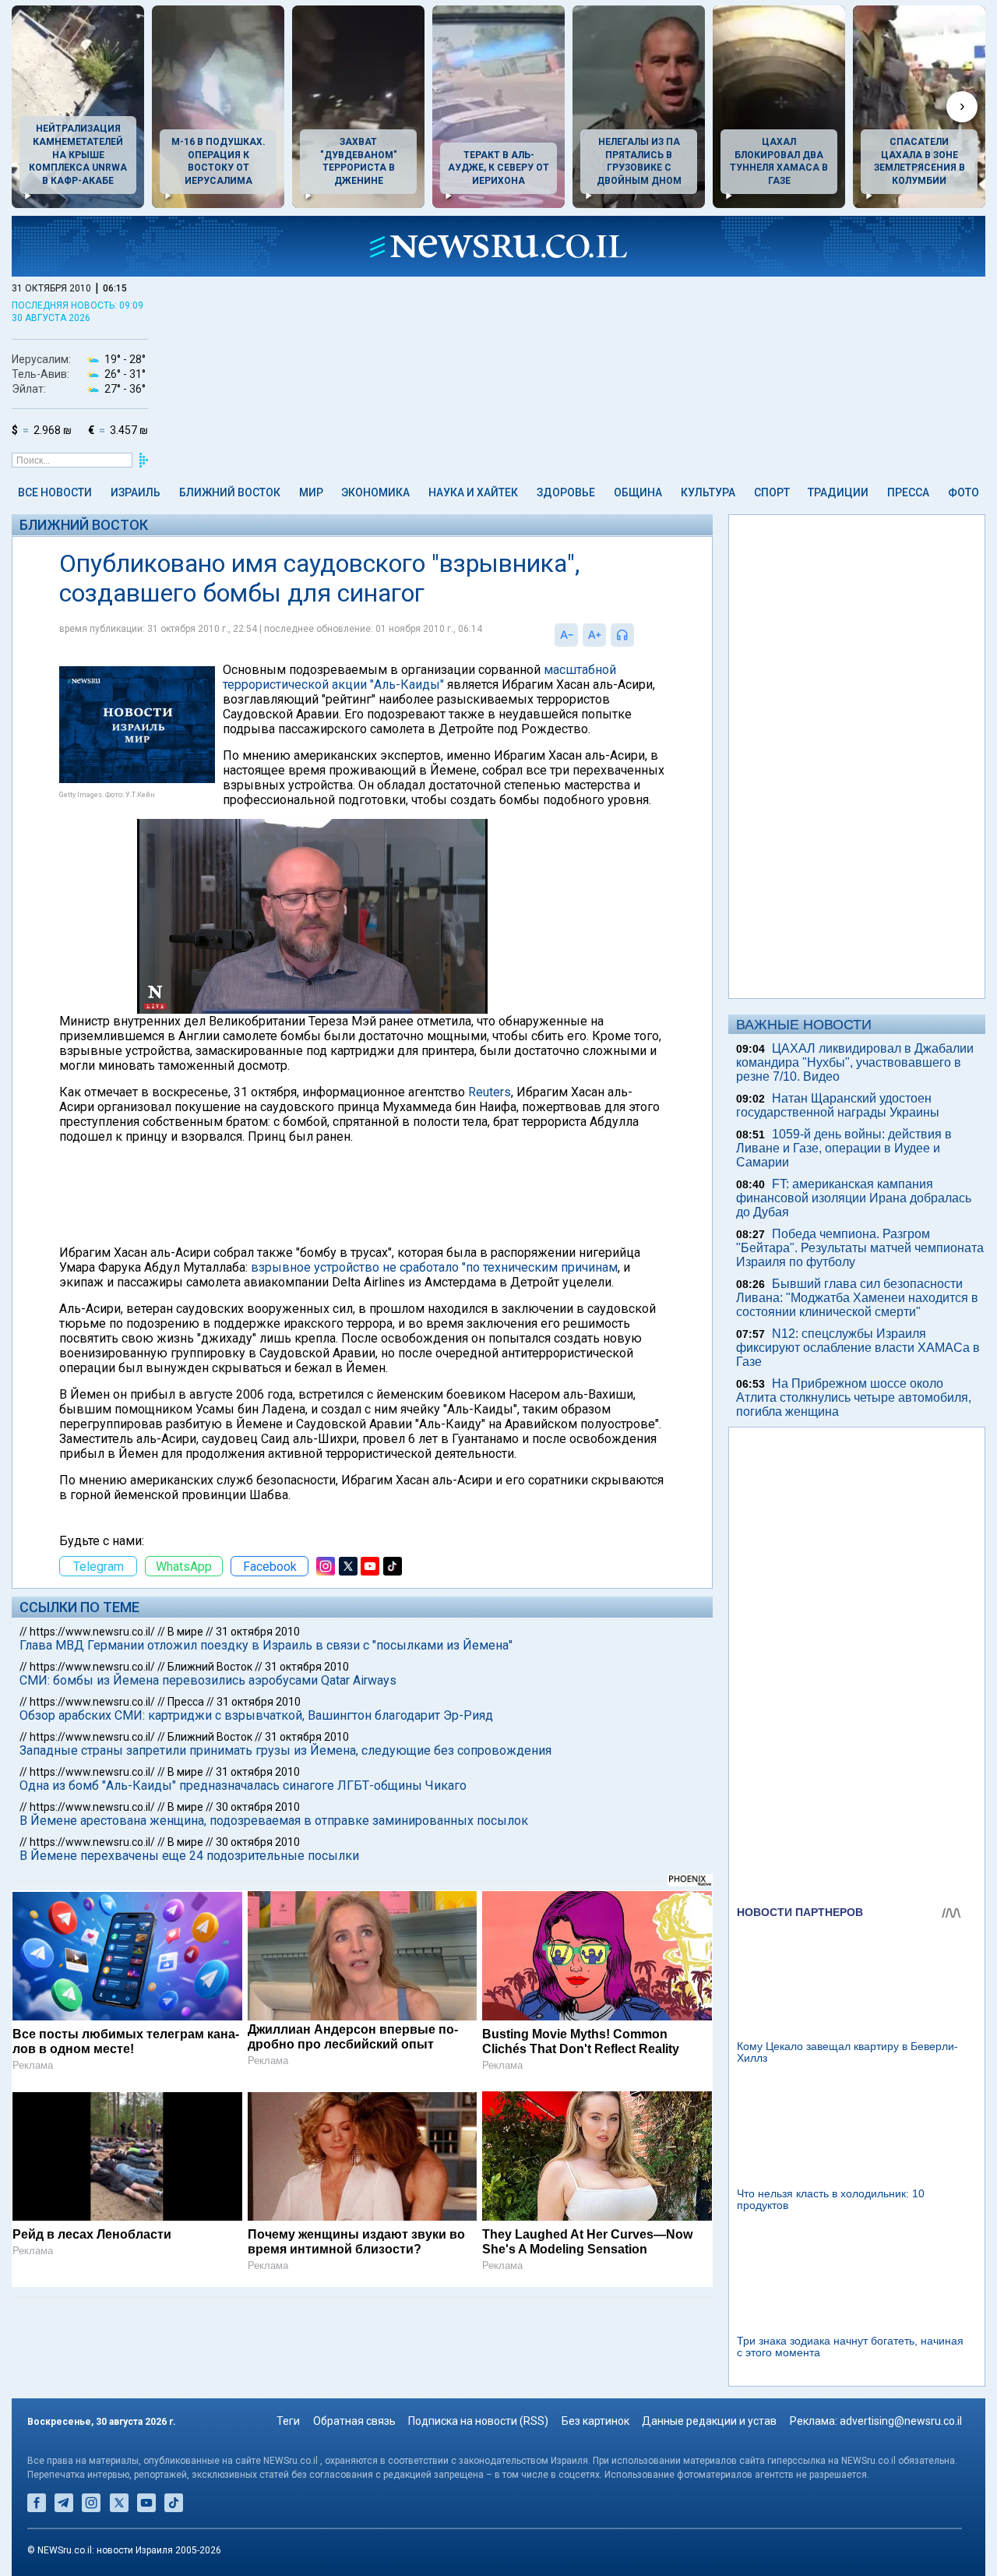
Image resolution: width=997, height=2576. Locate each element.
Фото (964, 492)
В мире (185, 1632)
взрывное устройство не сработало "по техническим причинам (434, 1267)
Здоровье (566, 492)
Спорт (772, 492)
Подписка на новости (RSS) (478, 2421)
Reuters (490, 1092)
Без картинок (595, 2421)
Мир (311, 492)
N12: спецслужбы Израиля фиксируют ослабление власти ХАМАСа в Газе (858, 1348)
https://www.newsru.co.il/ (92, 1632)
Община (638, 492)
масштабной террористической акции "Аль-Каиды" (419, 677)
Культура (708, 492)
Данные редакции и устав (709, 2421)
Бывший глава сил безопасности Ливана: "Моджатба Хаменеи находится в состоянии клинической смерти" (857, 1298)
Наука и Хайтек (473, 492)
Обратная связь (354, 2421)
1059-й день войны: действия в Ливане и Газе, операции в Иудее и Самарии (844, 1148)
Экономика (375, 492)
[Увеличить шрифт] (594, 635)
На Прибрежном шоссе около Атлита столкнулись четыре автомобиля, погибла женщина (854, 1397)
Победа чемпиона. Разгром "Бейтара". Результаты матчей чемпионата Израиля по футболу (860, 1248)
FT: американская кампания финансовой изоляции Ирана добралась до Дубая (854, 1198)
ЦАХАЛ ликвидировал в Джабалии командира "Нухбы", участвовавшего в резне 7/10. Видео (855, 1062)
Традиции (838, 492)
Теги (288, 2421)
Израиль (136, 492)
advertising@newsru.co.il (901, 2421)
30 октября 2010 (258, 1807)
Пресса (908, 492)
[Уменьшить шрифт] (566, 635)
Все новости (55, 492)
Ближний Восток (230, 492)
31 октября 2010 (258, 1632)
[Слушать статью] (638, 635)
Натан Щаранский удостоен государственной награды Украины (838, 1105)
